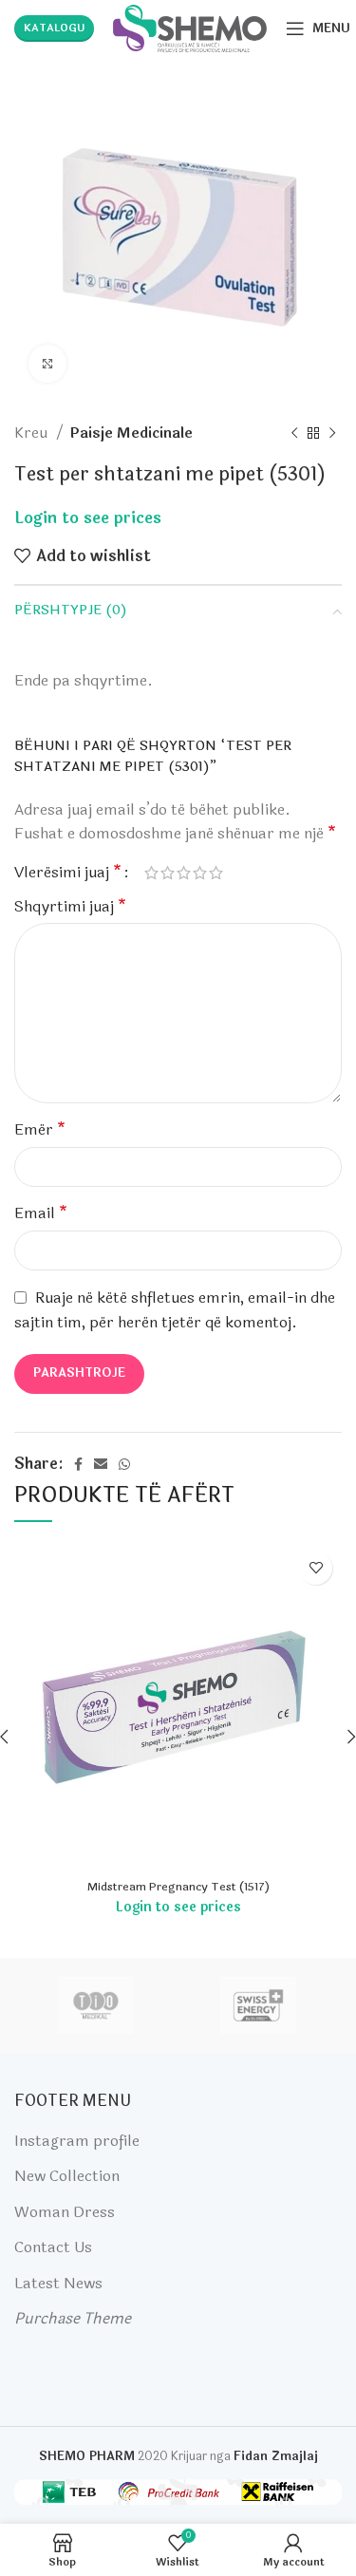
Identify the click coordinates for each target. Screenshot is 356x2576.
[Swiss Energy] (258, 2005)
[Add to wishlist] (316, 1568)
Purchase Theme (73, 2318)
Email (41, 1213)
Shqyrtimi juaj (70, 906)
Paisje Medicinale (131, 433)
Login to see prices (88, 518)
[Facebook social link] (78, 1464)
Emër (40, 1129)
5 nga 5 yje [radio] (216, 873)
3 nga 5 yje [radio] (184, 873)
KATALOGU (54, 28)
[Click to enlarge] (47, 364)
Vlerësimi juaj (68, 873)
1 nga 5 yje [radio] (151, 873)
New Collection (67, 2176)
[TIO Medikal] (95, 2005)
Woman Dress (65, 2212)
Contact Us (53, 2247)
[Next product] (332, 433)
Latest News (58, 2283)
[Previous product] (294, 433)
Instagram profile (77, 2141)
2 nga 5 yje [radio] (168, 873)
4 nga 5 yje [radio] (200, 873)
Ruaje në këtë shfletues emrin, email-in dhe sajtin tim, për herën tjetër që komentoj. (175, 1310)
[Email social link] (101, 1464)
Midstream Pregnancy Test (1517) (178, 1887)
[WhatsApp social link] (124, 1464)
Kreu (33, 433)
